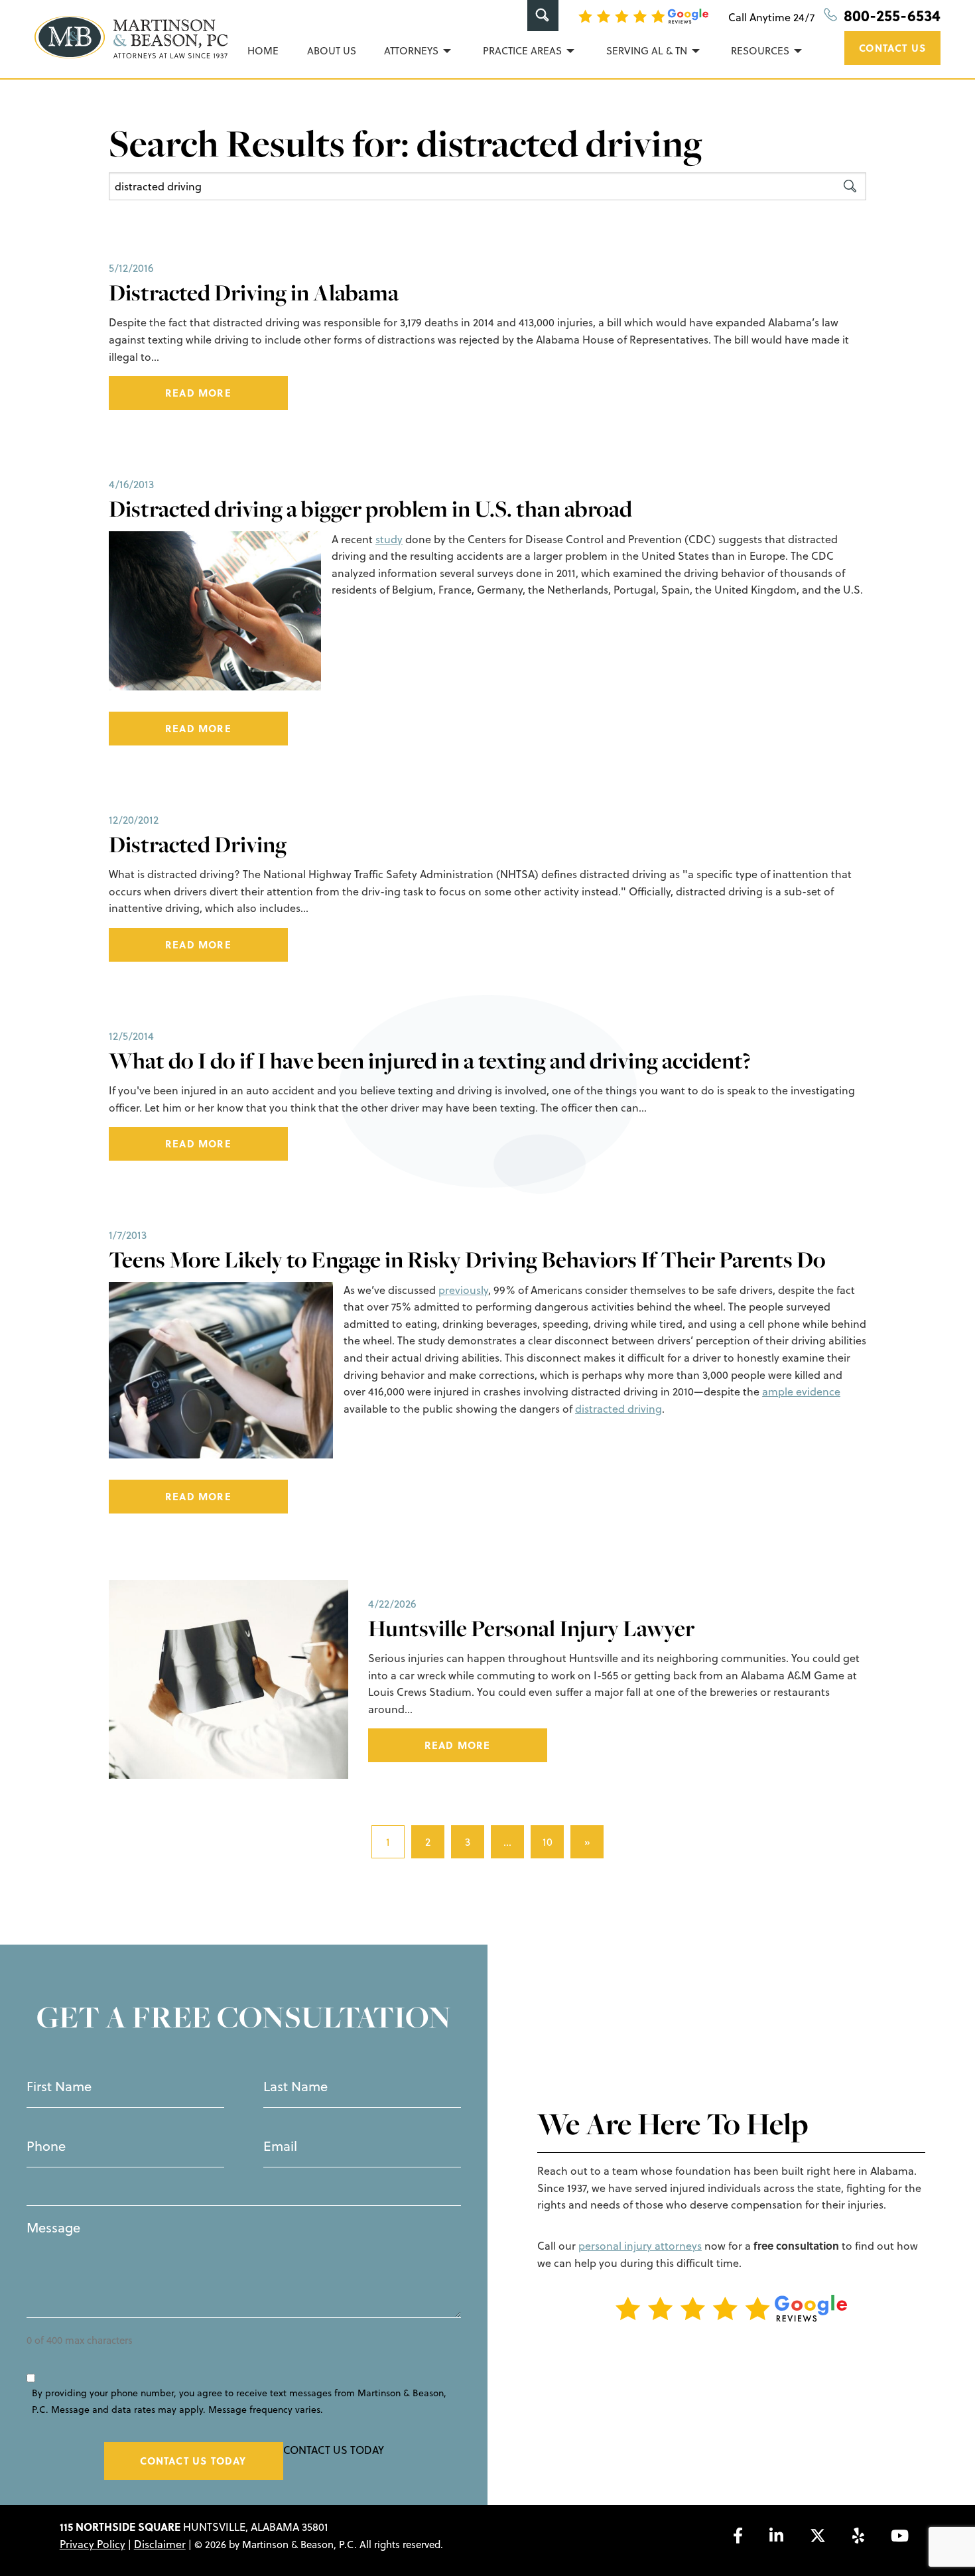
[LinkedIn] (776, 2536)
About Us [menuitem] (332, 51)
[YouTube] (900, 2536)
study (389, 539)
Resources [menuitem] (760, 51)
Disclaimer (160, 2544)
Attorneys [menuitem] (411, 51)
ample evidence (801, 1391)
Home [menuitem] (263, 51)
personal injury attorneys (640, 2246)
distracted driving (618, 1409)
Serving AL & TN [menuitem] (647, 51)
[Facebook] (738, 2536)
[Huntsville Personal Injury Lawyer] (228, 1678)
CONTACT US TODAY (193, 2461)
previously (463, 1290)
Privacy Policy (93, 2544)
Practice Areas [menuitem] (522, 51)
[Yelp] (858, 2536)
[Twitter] (818, 2536)
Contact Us (892, 48)
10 (548, 1842)
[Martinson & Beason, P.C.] (131, 37)
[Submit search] (850, 186)
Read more (198, 393)
